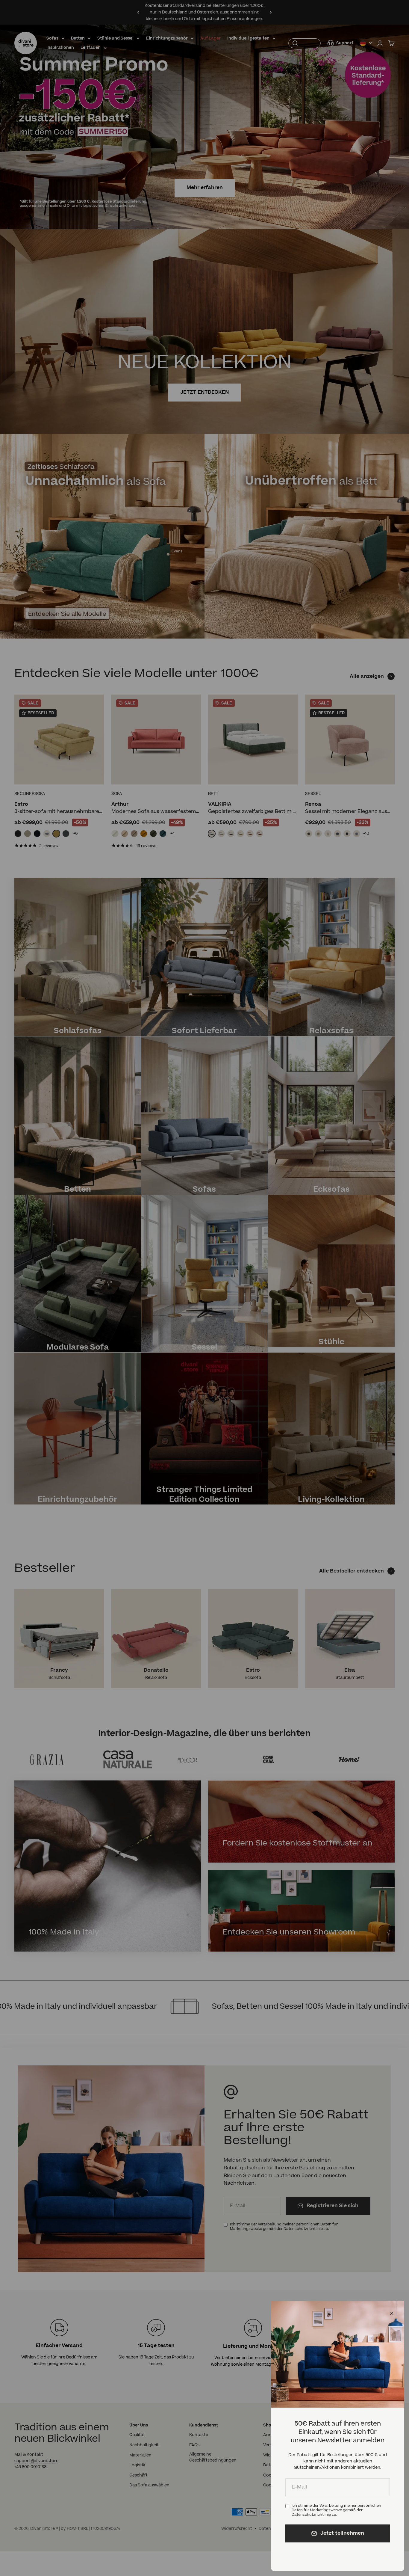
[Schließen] (392, 2313)
